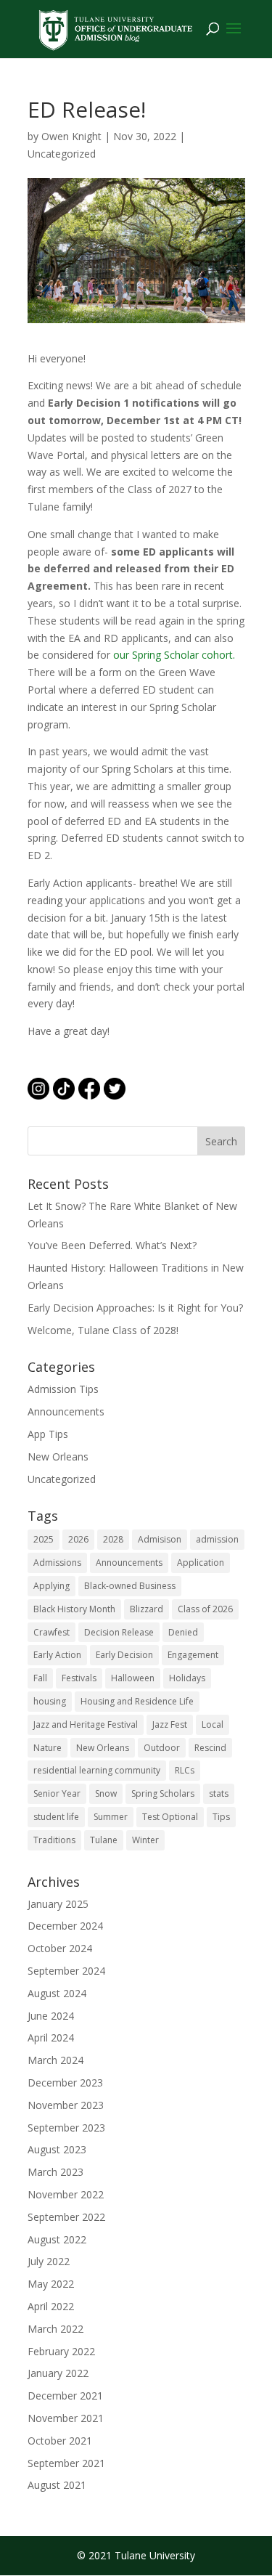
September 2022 (66, 2217)
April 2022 (51, 2306)
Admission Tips (63, 1389)
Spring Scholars (163, 1793)
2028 (113, 1539)
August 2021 (57, 2485)
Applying (51, 1586)
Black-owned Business (130, 1586)
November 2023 (66, 2105)
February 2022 (61, 2351)
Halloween (133, 1678)
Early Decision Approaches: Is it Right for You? (135, 1308)
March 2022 (55, 2329)
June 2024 (51, 2016)
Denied (183, 1632)
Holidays (187, 1678)
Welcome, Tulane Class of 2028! (103, 1330)
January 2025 (58, 1904)
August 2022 (57, 2239)
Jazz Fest (170, 1724)
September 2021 (66, 2463)
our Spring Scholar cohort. (174, 655)
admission (217, 1539)
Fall (40, 1678)
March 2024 (55, 2060)
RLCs (185, 1770)
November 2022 (66, 2194)
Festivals (79, 1678)
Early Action (57, 1655)
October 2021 (60, 2441)
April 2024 (51, 2037)
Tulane (104, 1840)
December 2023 (65, 2083)
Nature (48, 1748)
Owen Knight (71, 136)
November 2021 (66, 2418)
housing (50, 1701)
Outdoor (162, 1748)
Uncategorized (62, 154)
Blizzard (147, 1609)
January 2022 (58, 2373)
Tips (221, 1817)
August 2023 (57, 2149)
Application (201, 1563)
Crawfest (51, 1632)
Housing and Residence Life (137, 1701)
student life (56, 1817)
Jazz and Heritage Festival (86, 1724)
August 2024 (57, 1993)
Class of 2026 (205, 1609)
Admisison (160, 1539)
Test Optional (170, 1817)
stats (219, 1793)
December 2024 (65, 1926)
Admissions (57, 1563)
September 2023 (66, 2128)
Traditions (54, 1840)
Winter (145, 1840)
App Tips (48, 1434)
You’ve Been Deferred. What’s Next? (112, 1245)
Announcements (66, 1411)
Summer (111, 1817)
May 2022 (51, 2284)
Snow (106, 1793)
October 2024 (60, 1948)
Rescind (210, 1748)
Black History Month (74, 1609)
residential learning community (97, 1770)
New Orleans (58, 1456)
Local (213, 1724)
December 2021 (65, 2396)
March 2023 (55, 2172)
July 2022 (49, 2261)
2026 (78, 1539)
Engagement (193, 1655)
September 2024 (66, 1971)
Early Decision (124, 1655)
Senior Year (57, 1793)
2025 (44, 1539)
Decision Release (119, 1632)
